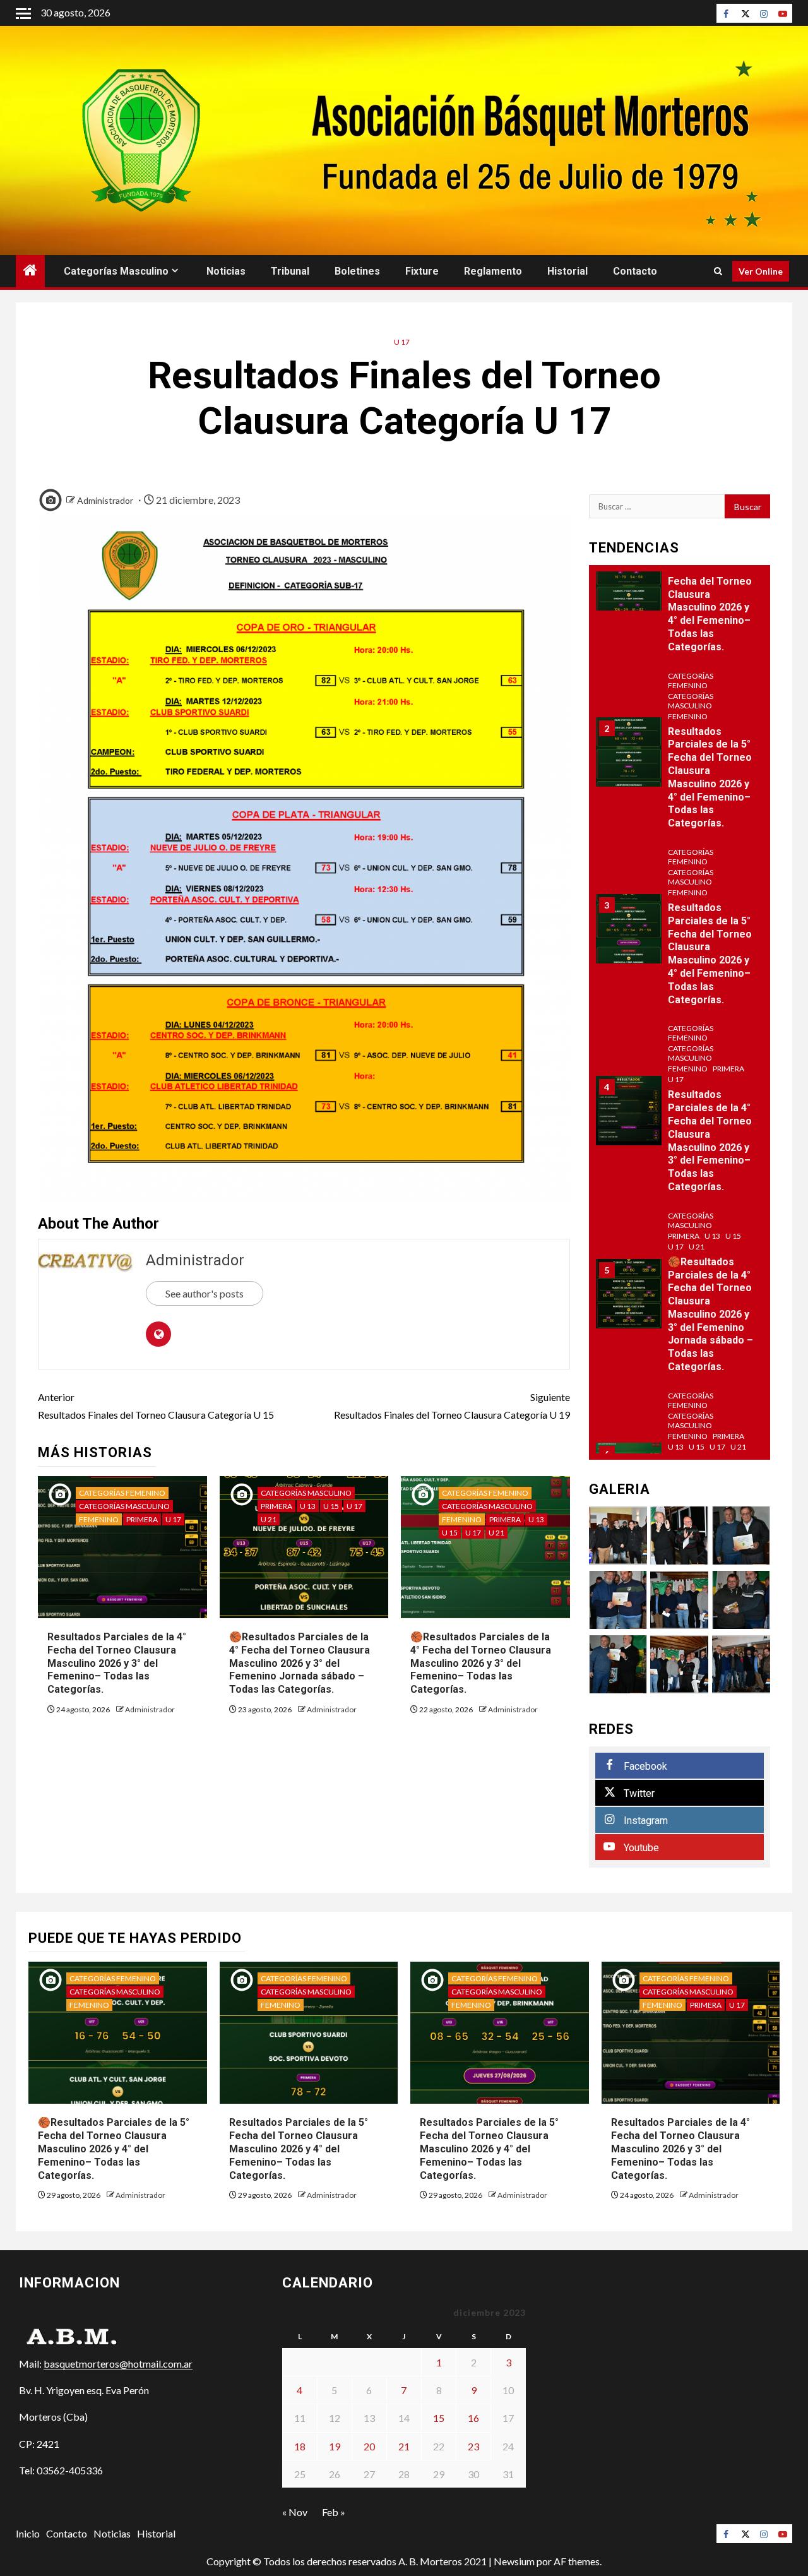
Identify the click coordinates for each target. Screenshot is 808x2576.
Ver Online (761, 271)
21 (404, 2446)
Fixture (422, 271)
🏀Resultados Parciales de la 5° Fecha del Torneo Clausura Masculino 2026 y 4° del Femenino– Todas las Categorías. (710, 601)
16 (473, 2418)
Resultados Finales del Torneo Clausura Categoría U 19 (452, 1405)
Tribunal (290, 271)
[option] (680, 582)
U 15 (331, 1506)
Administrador (105, 500)
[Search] (718, 271)
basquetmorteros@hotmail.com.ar (118, 2364)
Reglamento (493, 271)
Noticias (226, 271)
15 (439, 2418)
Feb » (334, 2512)
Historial (567, 271)
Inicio (28, 2533)
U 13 (308, 1506)
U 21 (269, 1519)
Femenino (99, 1519)
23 (473, 2446)
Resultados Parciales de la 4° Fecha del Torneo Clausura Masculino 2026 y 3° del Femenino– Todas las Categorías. (117, 1663)
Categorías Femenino (122, 1493)
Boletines (357, 271)
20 (369, 2446)
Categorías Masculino (116, 271)
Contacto (635, 271)
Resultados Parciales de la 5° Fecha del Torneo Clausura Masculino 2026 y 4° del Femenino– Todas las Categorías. (710, 954)
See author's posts (205, 1293)
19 (335, 2446)
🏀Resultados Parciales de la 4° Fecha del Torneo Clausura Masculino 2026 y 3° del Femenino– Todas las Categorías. (481, 1663)
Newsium (514, 2561)
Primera (142, 1519)
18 (300, 2446)
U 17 (402, 342)
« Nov (295, 2512)
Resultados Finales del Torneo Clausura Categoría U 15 (156, 1405)
